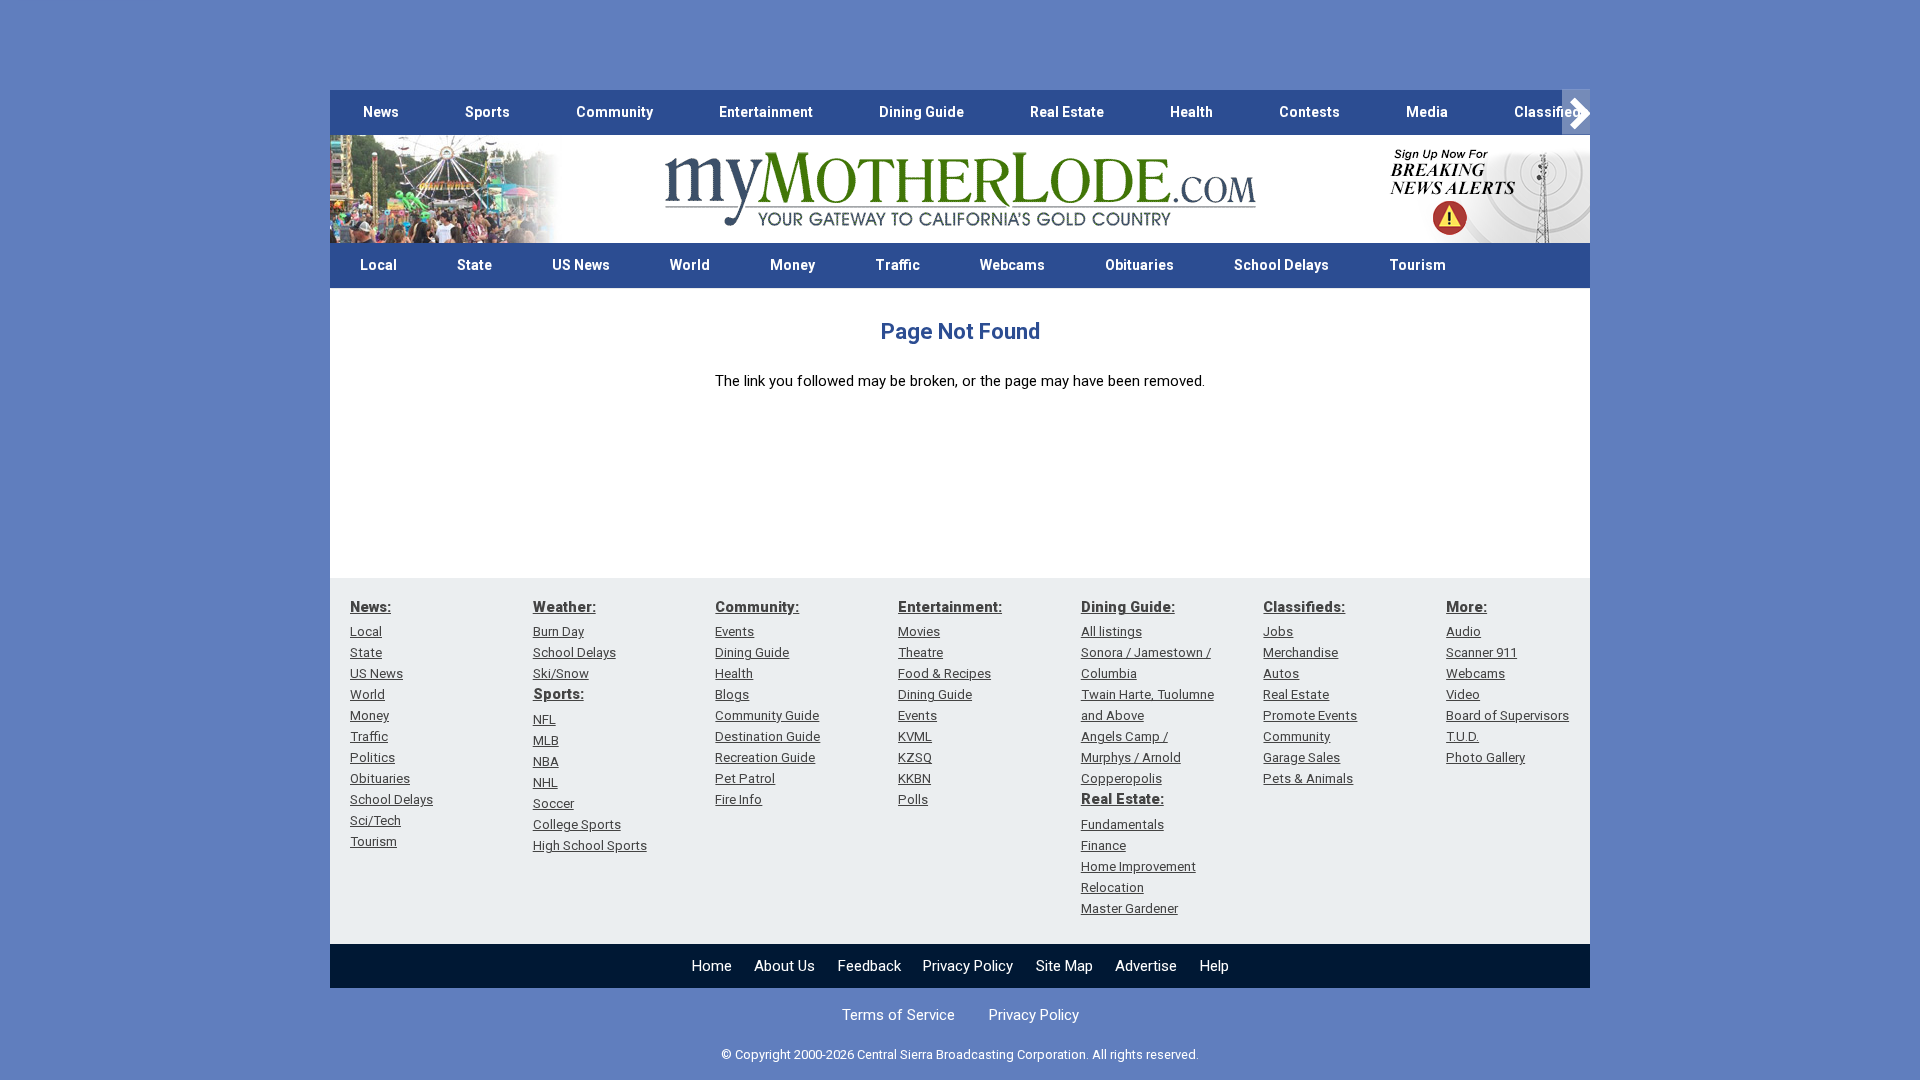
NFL (544, 719)
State (474, 265)
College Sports (577, 824)
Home (712, 966)
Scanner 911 (1481, 652)
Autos (1281, 673)
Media (1427, 112)
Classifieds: (1304, 607)
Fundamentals (1122, 824)
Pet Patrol (745, 778)
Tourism (1417, 265)
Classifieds (1551, 112)
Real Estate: (1122, 799)
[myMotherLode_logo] (960, 189)
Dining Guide (921, 112)
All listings (1111, 631)
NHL (545, 782)
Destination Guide (767, 736)
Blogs (732, 694)
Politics (372, 757)
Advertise (1146, 966)
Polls (913, 799)
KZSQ (915, 757)
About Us (784, 966)
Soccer (553, 803)
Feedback (869, 966)
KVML (915, 736)
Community (614, 112)
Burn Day (558, 631)
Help (1214, 966)
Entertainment (766, 112)
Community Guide (767, 715)
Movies (919, 631)
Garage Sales (1301, 757)
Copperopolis (1121, 778)
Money (792, 265)
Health (1191, 112)
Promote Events (1310, 715)
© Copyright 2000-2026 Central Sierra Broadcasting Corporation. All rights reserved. (960, 1054)
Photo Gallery (1485, 757)
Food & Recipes (944, 673)
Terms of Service (898, 1015)
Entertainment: (950, 607)
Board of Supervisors (1507, 715)
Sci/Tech (375, 820)
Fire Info (738, 799)
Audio (1463, 631)
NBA (546, 761)
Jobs (1278, 631)
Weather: (564, 607)
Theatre (920, 652)
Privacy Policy (968, 966)
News (381, 112)
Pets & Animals (1308, 778)
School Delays (1281, 265)
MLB (546, 740)
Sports (487, 112)
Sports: (558, 694)
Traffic (897, 265)
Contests (1309, 112)
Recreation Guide (765, 757)
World (690, 265)
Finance (1103, 845)
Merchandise (1300, 652)
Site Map (1064, 966)
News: (370, 607)
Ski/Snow (561, 673)
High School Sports (590, 845)
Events (734, 631)
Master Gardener (1129, 908)
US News (581, 265)
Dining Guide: (1128, 607)
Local (378, 265)
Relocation (1112, 887)
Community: (757, 607)
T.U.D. (1462, 736)
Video (1463, 694)
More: (1466, 607)
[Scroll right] (1576, 112)
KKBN (914, 778)
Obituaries (1139, 265)
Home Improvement (1138, 866)
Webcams (1012, 265)
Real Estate (1067, 112)
